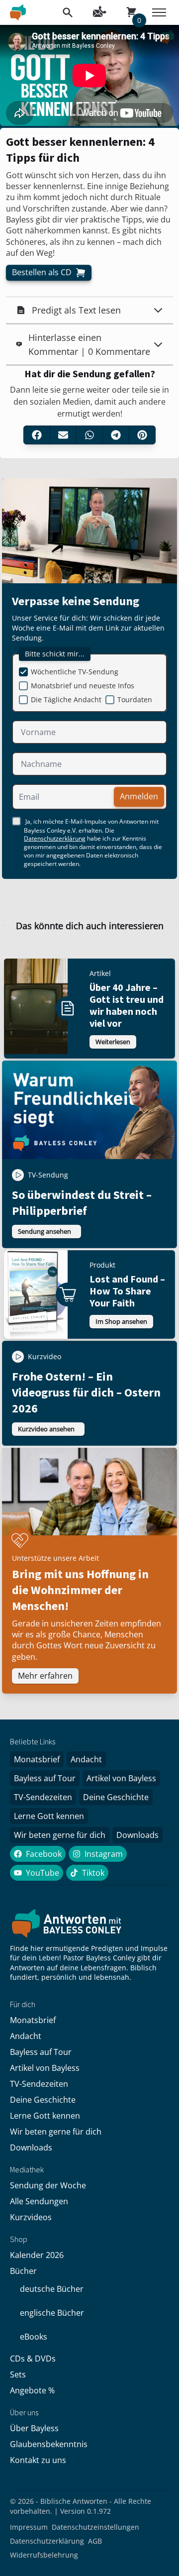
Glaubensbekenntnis (49, 2444)
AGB (95, 2541)
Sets (18, 2374)
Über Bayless (34, 2428)
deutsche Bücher (52, 2289)
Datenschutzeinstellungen (95, 2527)
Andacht (86, 1759)
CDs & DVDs (33, 2359)
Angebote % (32, 2390)
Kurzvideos (31, 2217)
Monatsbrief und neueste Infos (83, 686)
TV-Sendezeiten (43, 1797)
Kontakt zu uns (38, 2460)
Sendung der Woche (48, 2185)
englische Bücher (52, 2313)
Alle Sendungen (39, 2201)
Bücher (23, 2271)
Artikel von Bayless (121, 1778)
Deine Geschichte (116, 1797)
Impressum (29, 2527)
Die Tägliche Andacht (66, 699)
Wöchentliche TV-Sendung (75, 672)
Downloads (137, 1835)
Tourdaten (135, 699)
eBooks (34, 2337)
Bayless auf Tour (45, 1778)
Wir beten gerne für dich (60, 1835)
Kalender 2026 (37, 2255)
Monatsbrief (37, 1759)
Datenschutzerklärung (55, 838)
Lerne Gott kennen (49, 1816)
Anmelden (139, 796)
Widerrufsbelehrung (44, 2555)
